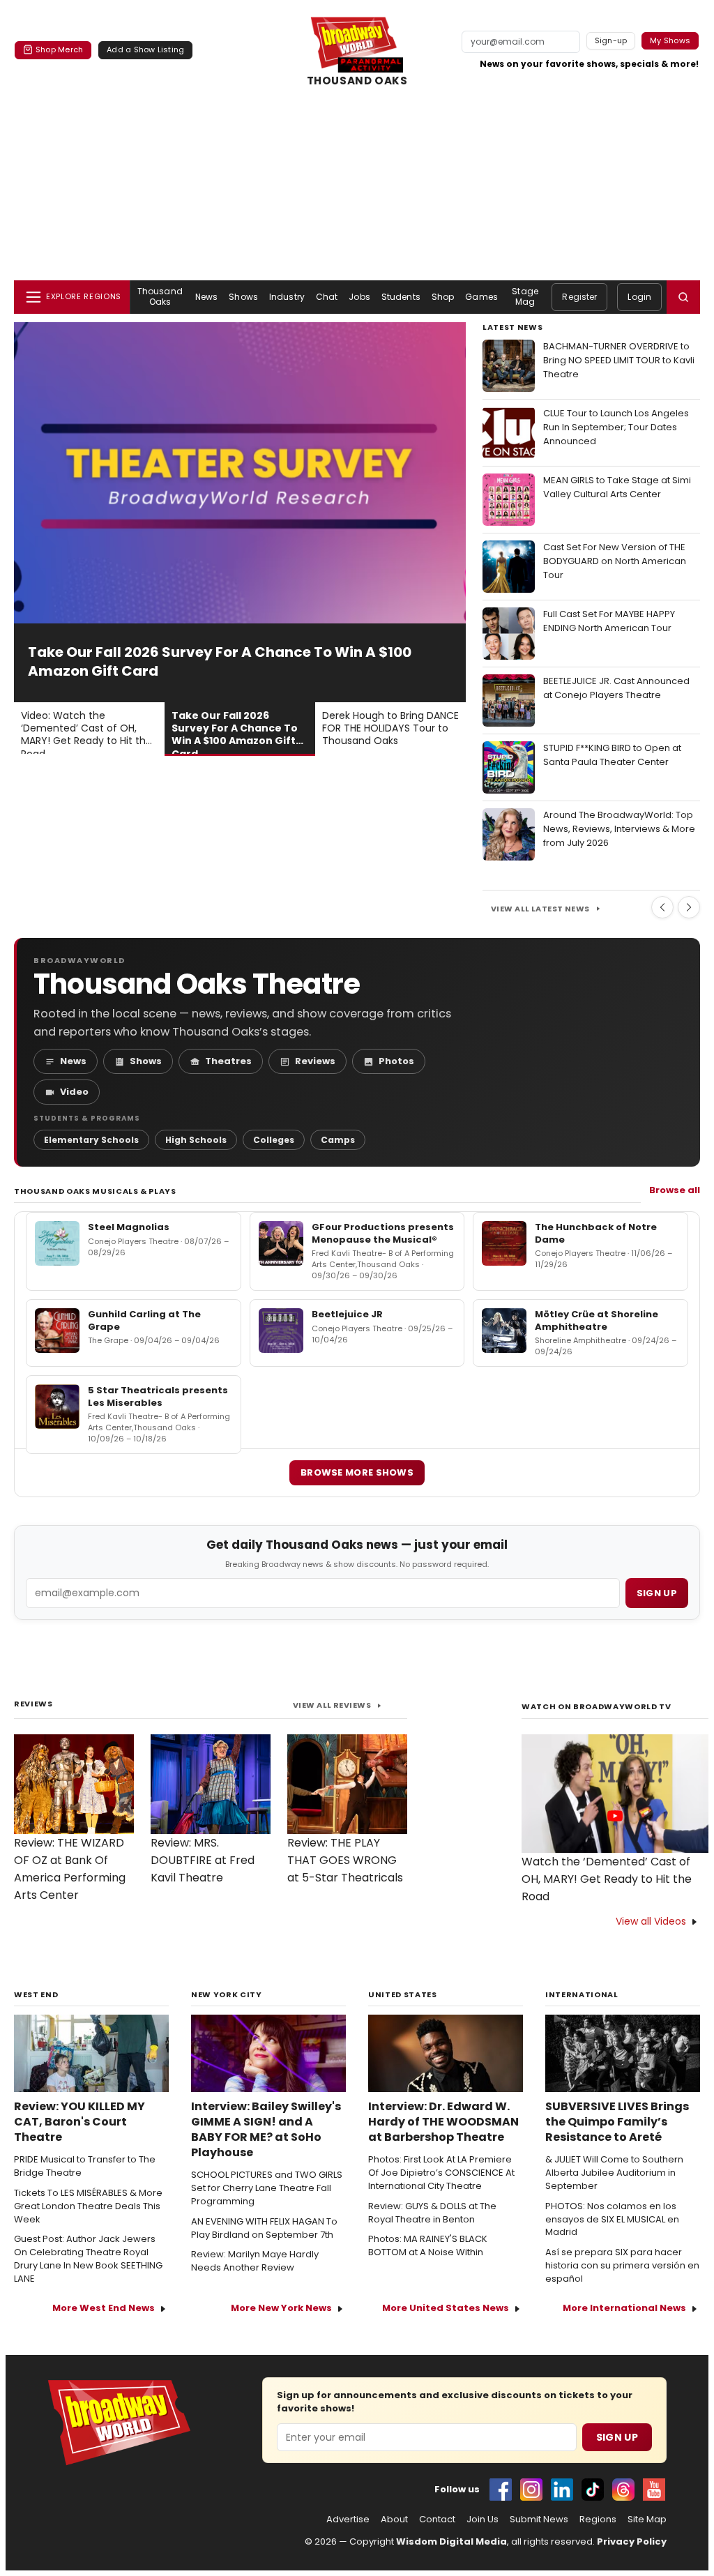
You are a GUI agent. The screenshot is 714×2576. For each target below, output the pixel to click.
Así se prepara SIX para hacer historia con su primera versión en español (622, 2266)
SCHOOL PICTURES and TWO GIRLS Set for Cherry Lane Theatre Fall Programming (267, 2188)
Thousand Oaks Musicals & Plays (95, 1191)
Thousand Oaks (160, 296)
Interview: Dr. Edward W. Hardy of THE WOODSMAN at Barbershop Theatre (443, 2122)
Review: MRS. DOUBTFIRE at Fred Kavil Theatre (203, 1860)
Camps (338, 1140)
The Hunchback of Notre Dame (596, 1233)
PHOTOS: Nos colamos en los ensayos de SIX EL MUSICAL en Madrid (612, 2220)
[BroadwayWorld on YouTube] (654, 2490)
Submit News (539, 2520)
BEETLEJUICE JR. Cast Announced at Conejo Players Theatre (616, 688)
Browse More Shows (357, 1472)
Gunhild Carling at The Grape (144, 1320)
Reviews (315, 1061)
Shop (443, 297)
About (394, 2520)
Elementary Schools (91, 1140)
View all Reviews (332, 1705)
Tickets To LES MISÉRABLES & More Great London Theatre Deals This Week (88, 2206)
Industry (287, 297)
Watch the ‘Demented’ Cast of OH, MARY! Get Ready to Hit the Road (607, 1879)
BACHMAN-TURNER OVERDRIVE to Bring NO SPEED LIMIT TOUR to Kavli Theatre (619, 360)
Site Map (647, 2520)
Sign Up (617, 2437)
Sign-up (611, 40)
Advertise (348, 2520)
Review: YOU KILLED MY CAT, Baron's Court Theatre (79, 2122)
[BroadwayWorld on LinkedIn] (562, 2490)
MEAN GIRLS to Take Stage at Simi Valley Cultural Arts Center (617, 487)
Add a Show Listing (145, 50)
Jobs (359, 297)
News (206, 297)
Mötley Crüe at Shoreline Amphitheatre (597, 1320)
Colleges (274, 1140)
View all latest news (540, 909)
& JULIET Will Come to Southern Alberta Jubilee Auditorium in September (614, 2173)
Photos (396, 1061)
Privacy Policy (632, 2541)
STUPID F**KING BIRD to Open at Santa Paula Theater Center (612, 755)
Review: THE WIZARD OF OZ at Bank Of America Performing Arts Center (70, 1869)
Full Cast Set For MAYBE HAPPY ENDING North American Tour (609, 621)
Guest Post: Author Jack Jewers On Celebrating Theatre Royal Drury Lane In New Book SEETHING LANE (88, 2259)
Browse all (675, 1190)
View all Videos (651, 1921)
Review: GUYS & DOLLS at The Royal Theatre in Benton (432, 2213)
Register (579, 297)
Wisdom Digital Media (451, 2541)
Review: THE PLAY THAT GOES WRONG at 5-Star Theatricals (345, 1860)
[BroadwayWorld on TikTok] (593, 2490)
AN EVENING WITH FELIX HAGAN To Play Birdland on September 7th (264, 2228)
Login (639, 297)
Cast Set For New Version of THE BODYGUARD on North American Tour (615, 561)
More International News (624, 2308)
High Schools (196, 1140)
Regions (598, 2520)
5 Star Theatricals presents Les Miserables (158, 1396)
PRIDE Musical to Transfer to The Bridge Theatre (85, 2166)
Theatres (228, 1061)
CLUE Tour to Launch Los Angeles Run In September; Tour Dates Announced (616, 427)
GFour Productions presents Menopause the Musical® (383, 1233)
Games (481, 297)
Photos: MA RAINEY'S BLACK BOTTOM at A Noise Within (428, 2246)
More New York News (281, 2308)
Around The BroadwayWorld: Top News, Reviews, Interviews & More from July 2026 (619, 829)
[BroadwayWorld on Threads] (623, 2490)
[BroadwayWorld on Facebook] (501, 2490)
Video (74, 1092)
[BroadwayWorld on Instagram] (531, 2490)
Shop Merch (59, 50)
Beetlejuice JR (347, 1314)
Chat (327, 297)
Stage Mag (525, 296)
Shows (243, 297)
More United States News (446, 2308)
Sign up (657, 1593)
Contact (437, 2520)
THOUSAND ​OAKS (357, 81)
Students (401, 297)
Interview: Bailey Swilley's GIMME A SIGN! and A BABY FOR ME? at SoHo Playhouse (266, 2130)
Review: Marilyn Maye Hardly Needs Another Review (255, 2261)
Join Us (483, 2520)
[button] (683, 297)
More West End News (104, 2308)
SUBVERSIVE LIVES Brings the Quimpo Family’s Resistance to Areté (617, 2122)
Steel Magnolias (129, 1227)
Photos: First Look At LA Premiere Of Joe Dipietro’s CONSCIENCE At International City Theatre (441, 2173)
